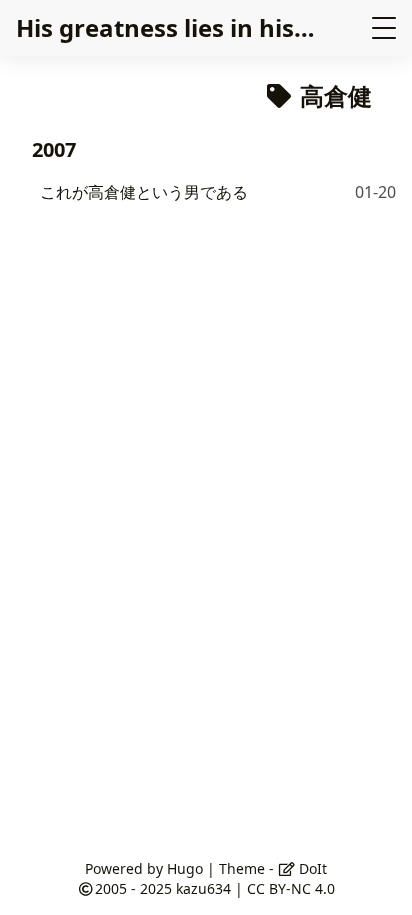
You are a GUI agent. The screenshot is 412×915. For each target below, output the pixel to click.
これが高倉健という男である (144, 192)
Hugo (185, 868)
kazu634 (203, 888)
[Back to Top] (376, 879)
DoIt (311, 868)
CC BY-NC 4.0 (291, 888)
